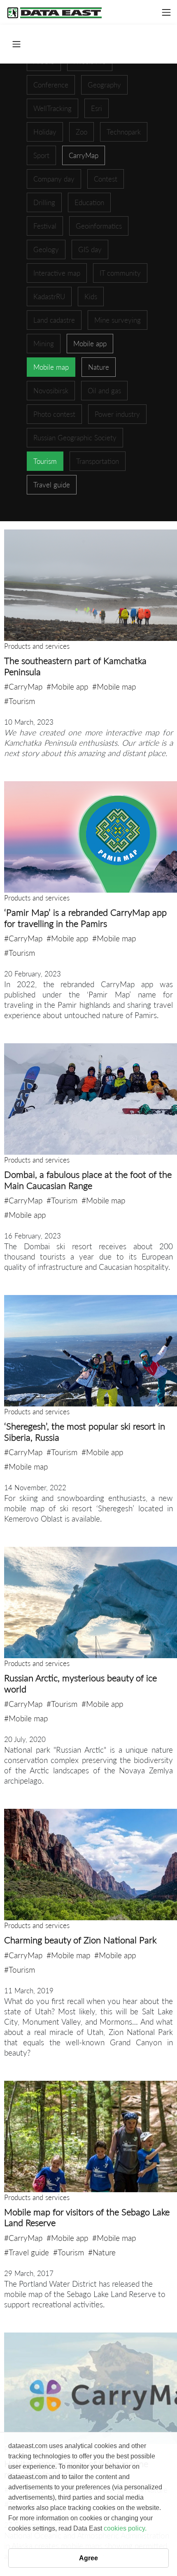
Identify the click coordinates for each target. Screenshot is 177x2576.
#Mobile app (67, 687)
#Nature (102, 2252)
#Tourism (20, 701)
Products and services (37, 646)
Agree (88, 2558)
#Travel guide (27, 2252)
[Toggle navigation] (166, 12)
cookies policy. (125, 2528)
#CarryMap (23, 687)
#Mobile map (114, 687)
